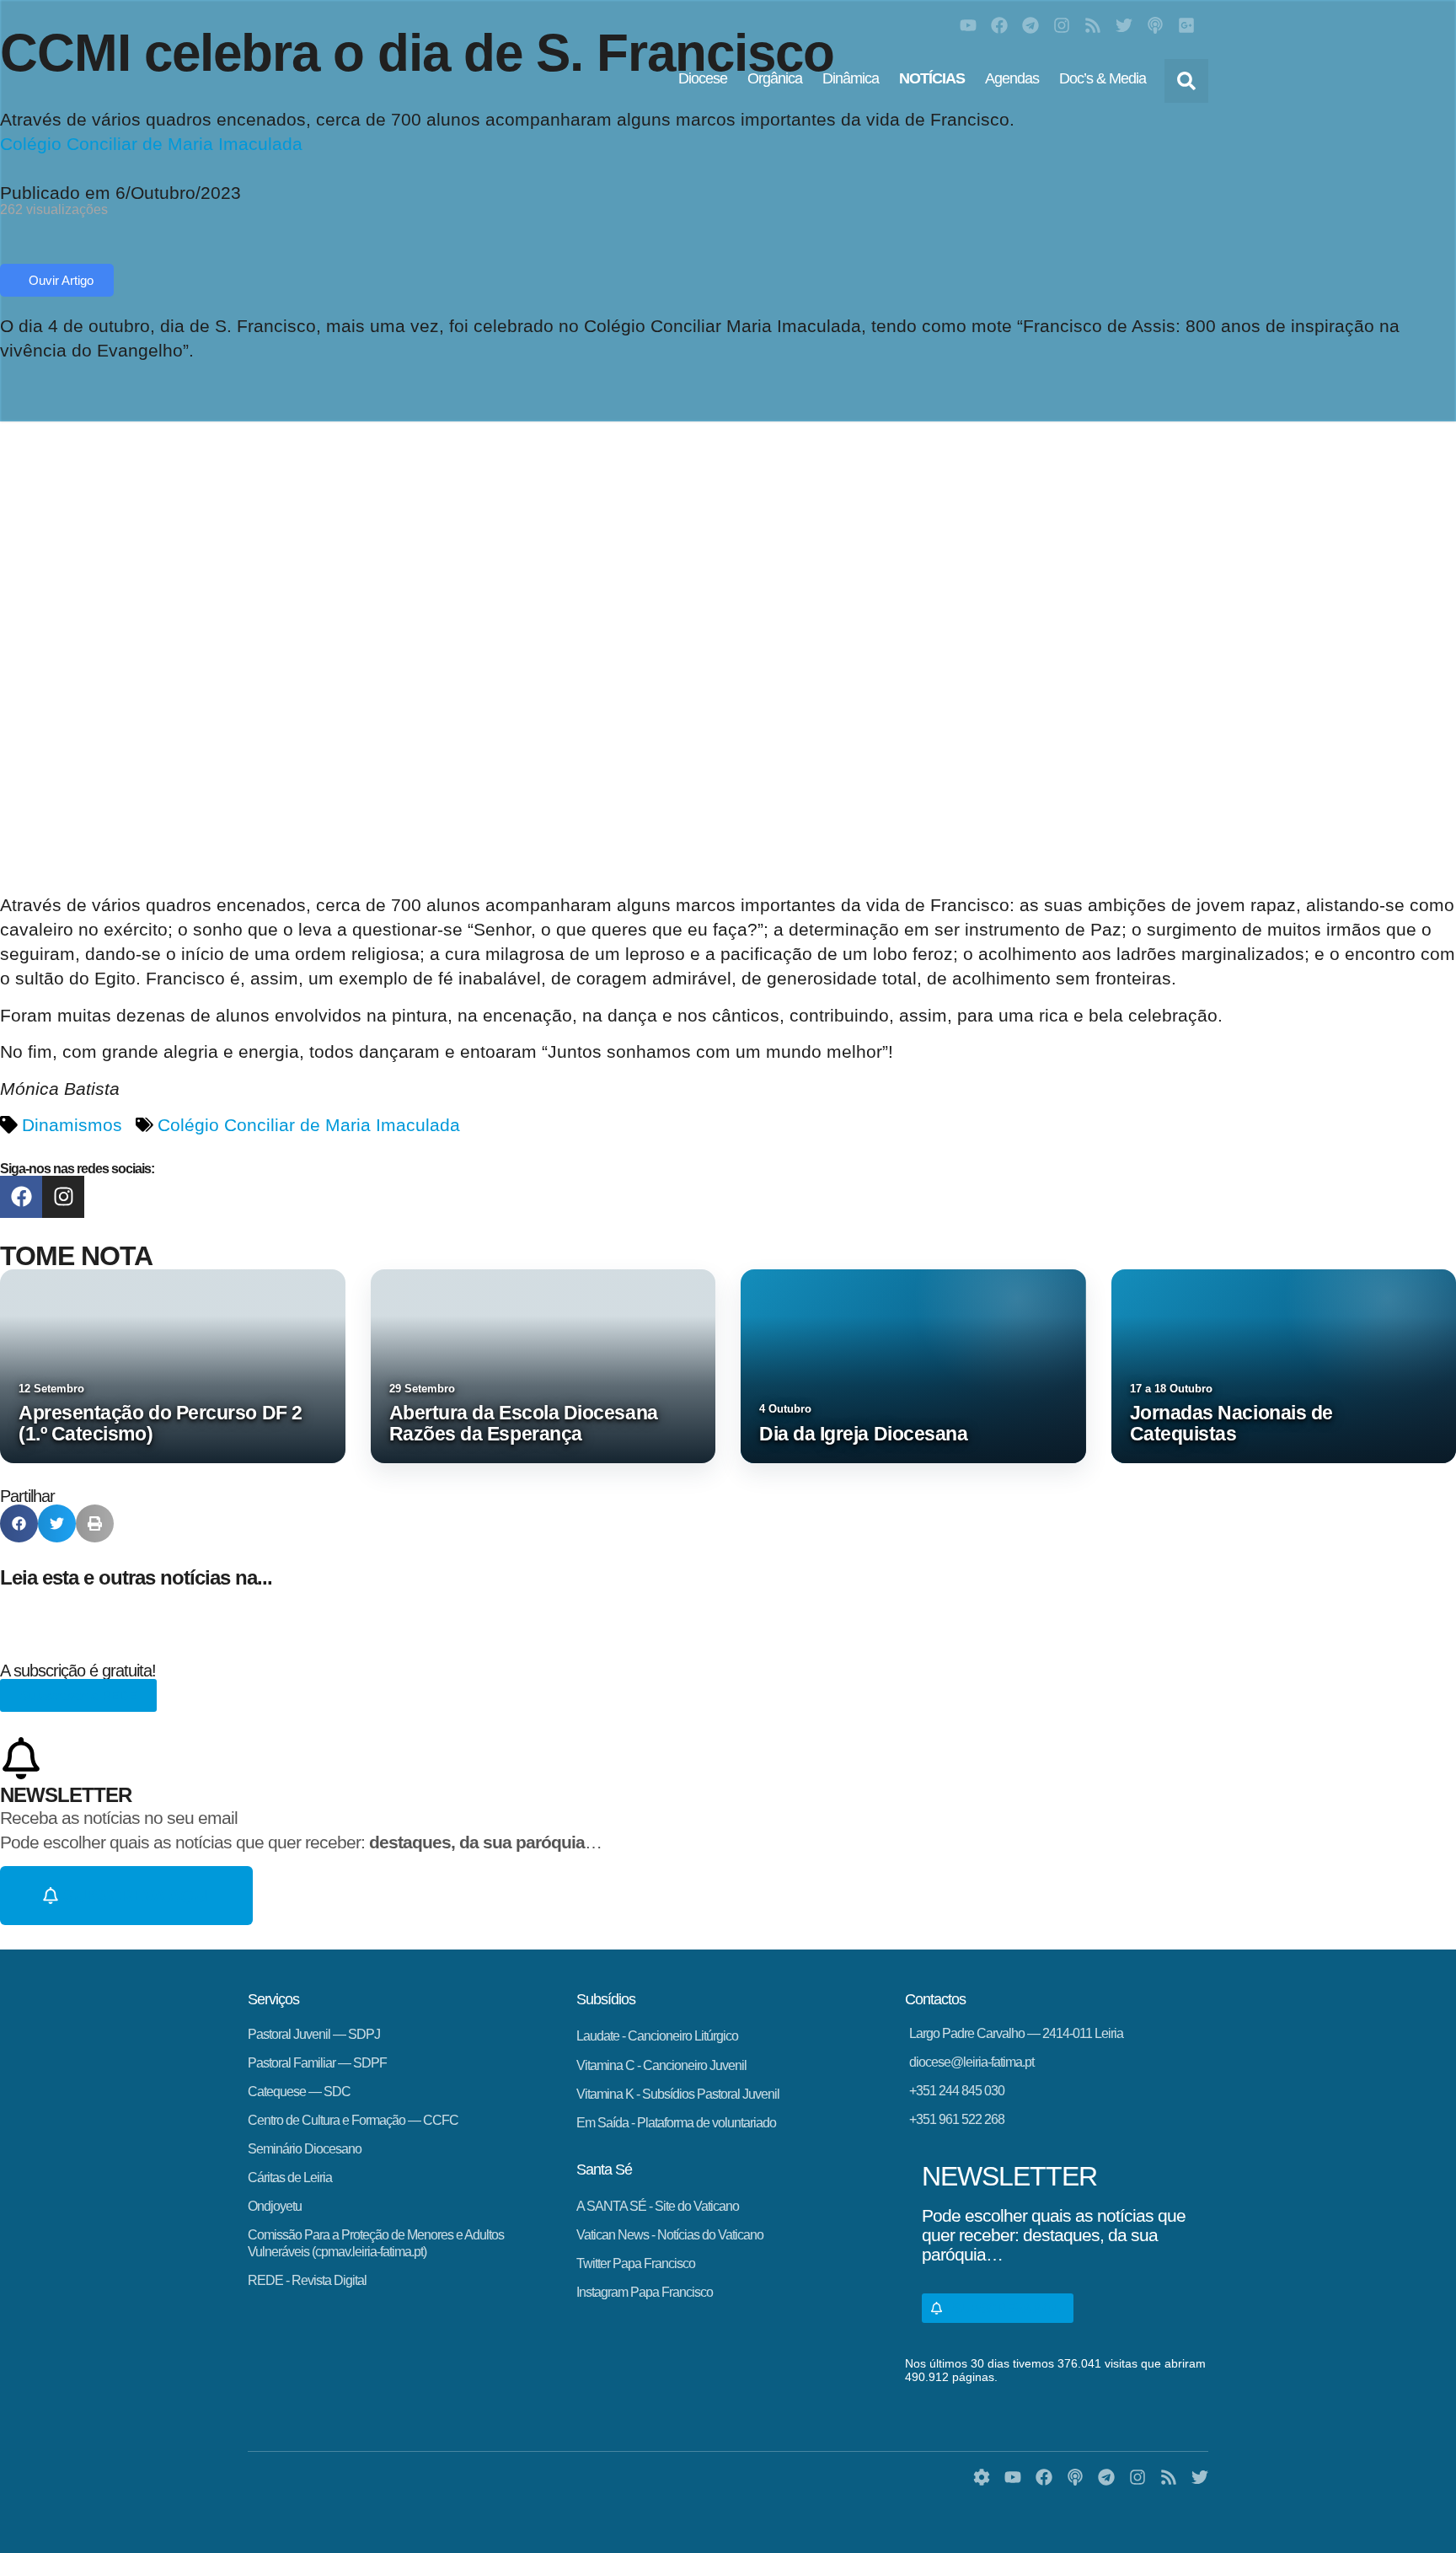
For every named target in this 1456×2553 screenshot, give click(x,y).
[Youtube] (968, 25)
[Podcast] (1155, 25)
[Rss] (1093, 25)
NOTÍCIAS (932, 78)
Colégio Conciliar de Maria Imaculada (309, 1125)
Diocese (703, 78)
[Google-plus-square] (1186, 25)
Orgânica (775, 78)
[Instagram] (1062, 25)
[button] (1186, 81)
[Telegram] (1030, 25)
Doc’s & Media (1103, 78)
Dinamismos (72, 1125)
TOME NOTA (76, 1256)
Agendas (1012, 78)
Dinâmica (851, 78)
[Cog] (982, 2477)
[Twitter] (1124, 25)
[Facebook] (999, 25)
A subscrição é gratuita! (78, 1671)
